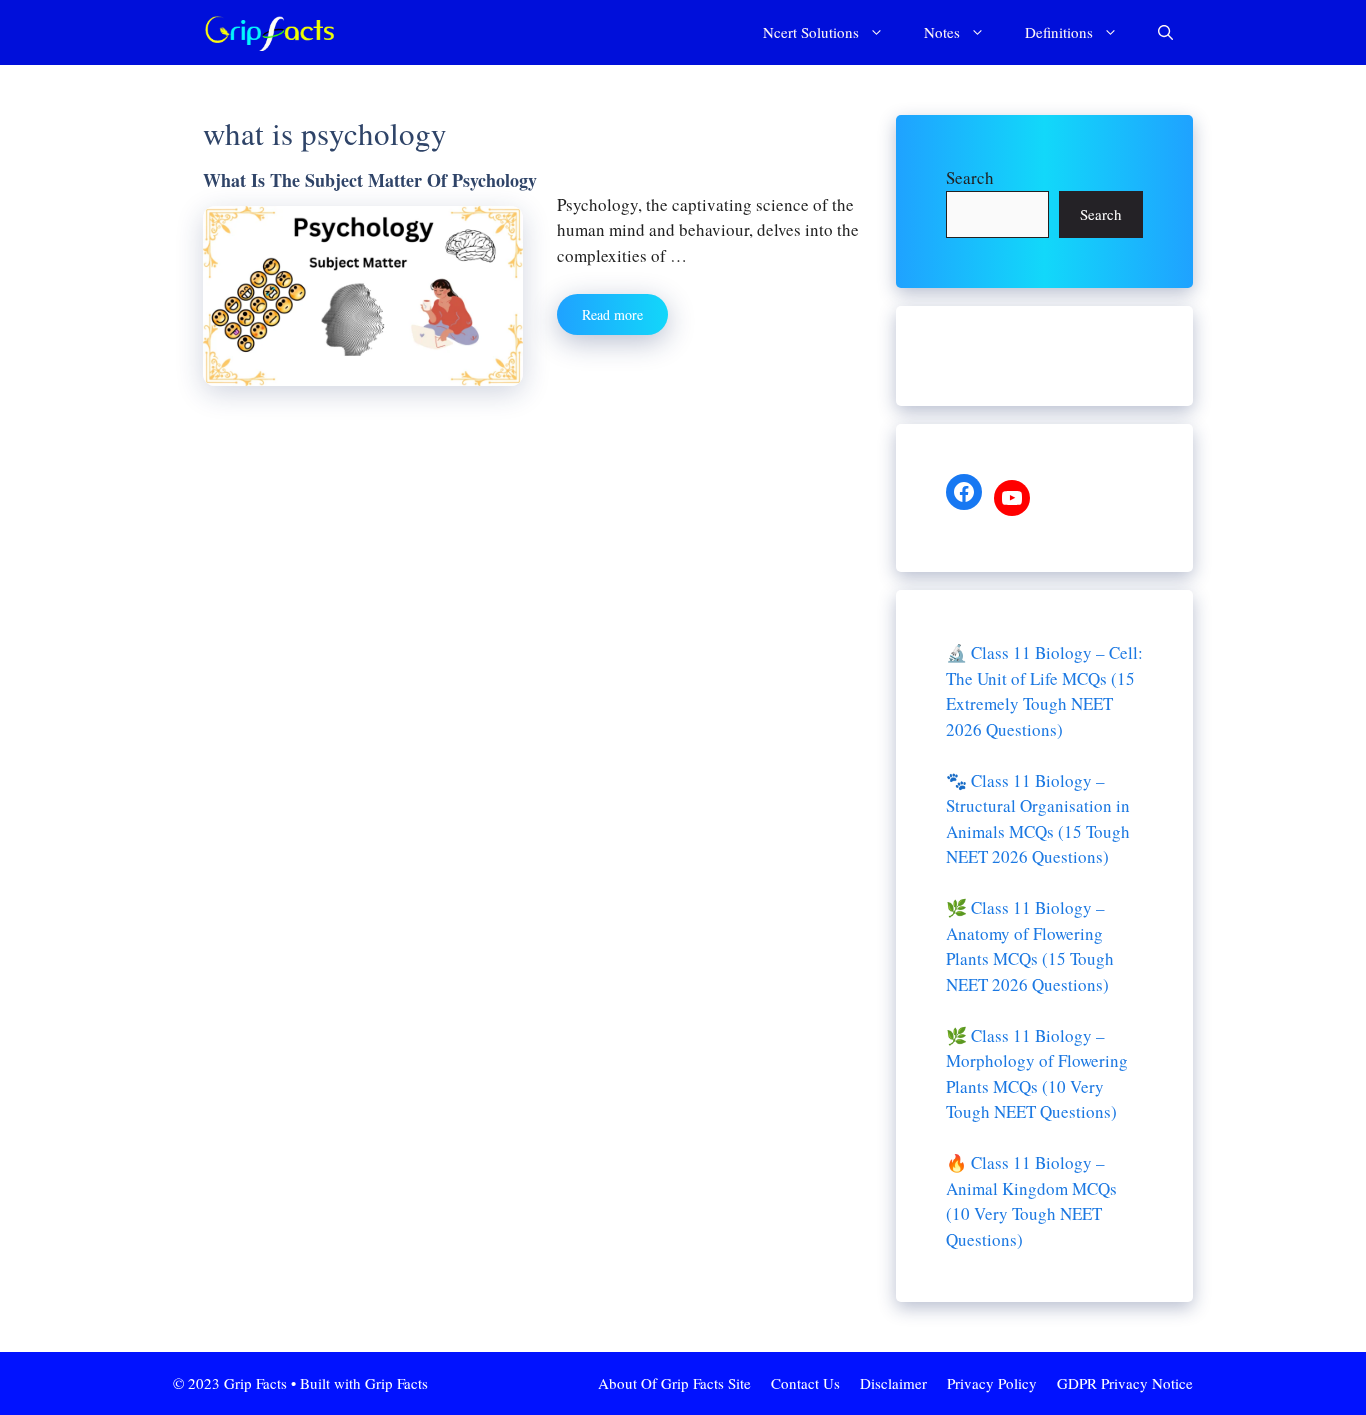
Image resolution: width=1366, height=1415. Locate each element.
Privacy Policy (992, 1383)
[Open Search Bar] (1165, 32)
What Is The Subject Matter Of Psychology (370, 180)
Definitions (1059, 32)
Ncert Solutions (811, 32)
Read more (612, 314)
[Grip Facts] (270, 32)
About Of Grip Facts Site (674, 1383)
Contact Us (805, 1383)
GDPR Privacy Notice (1125, 1383)
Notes (942, 32)
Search (970, 177)
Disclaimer (893, 1383)
